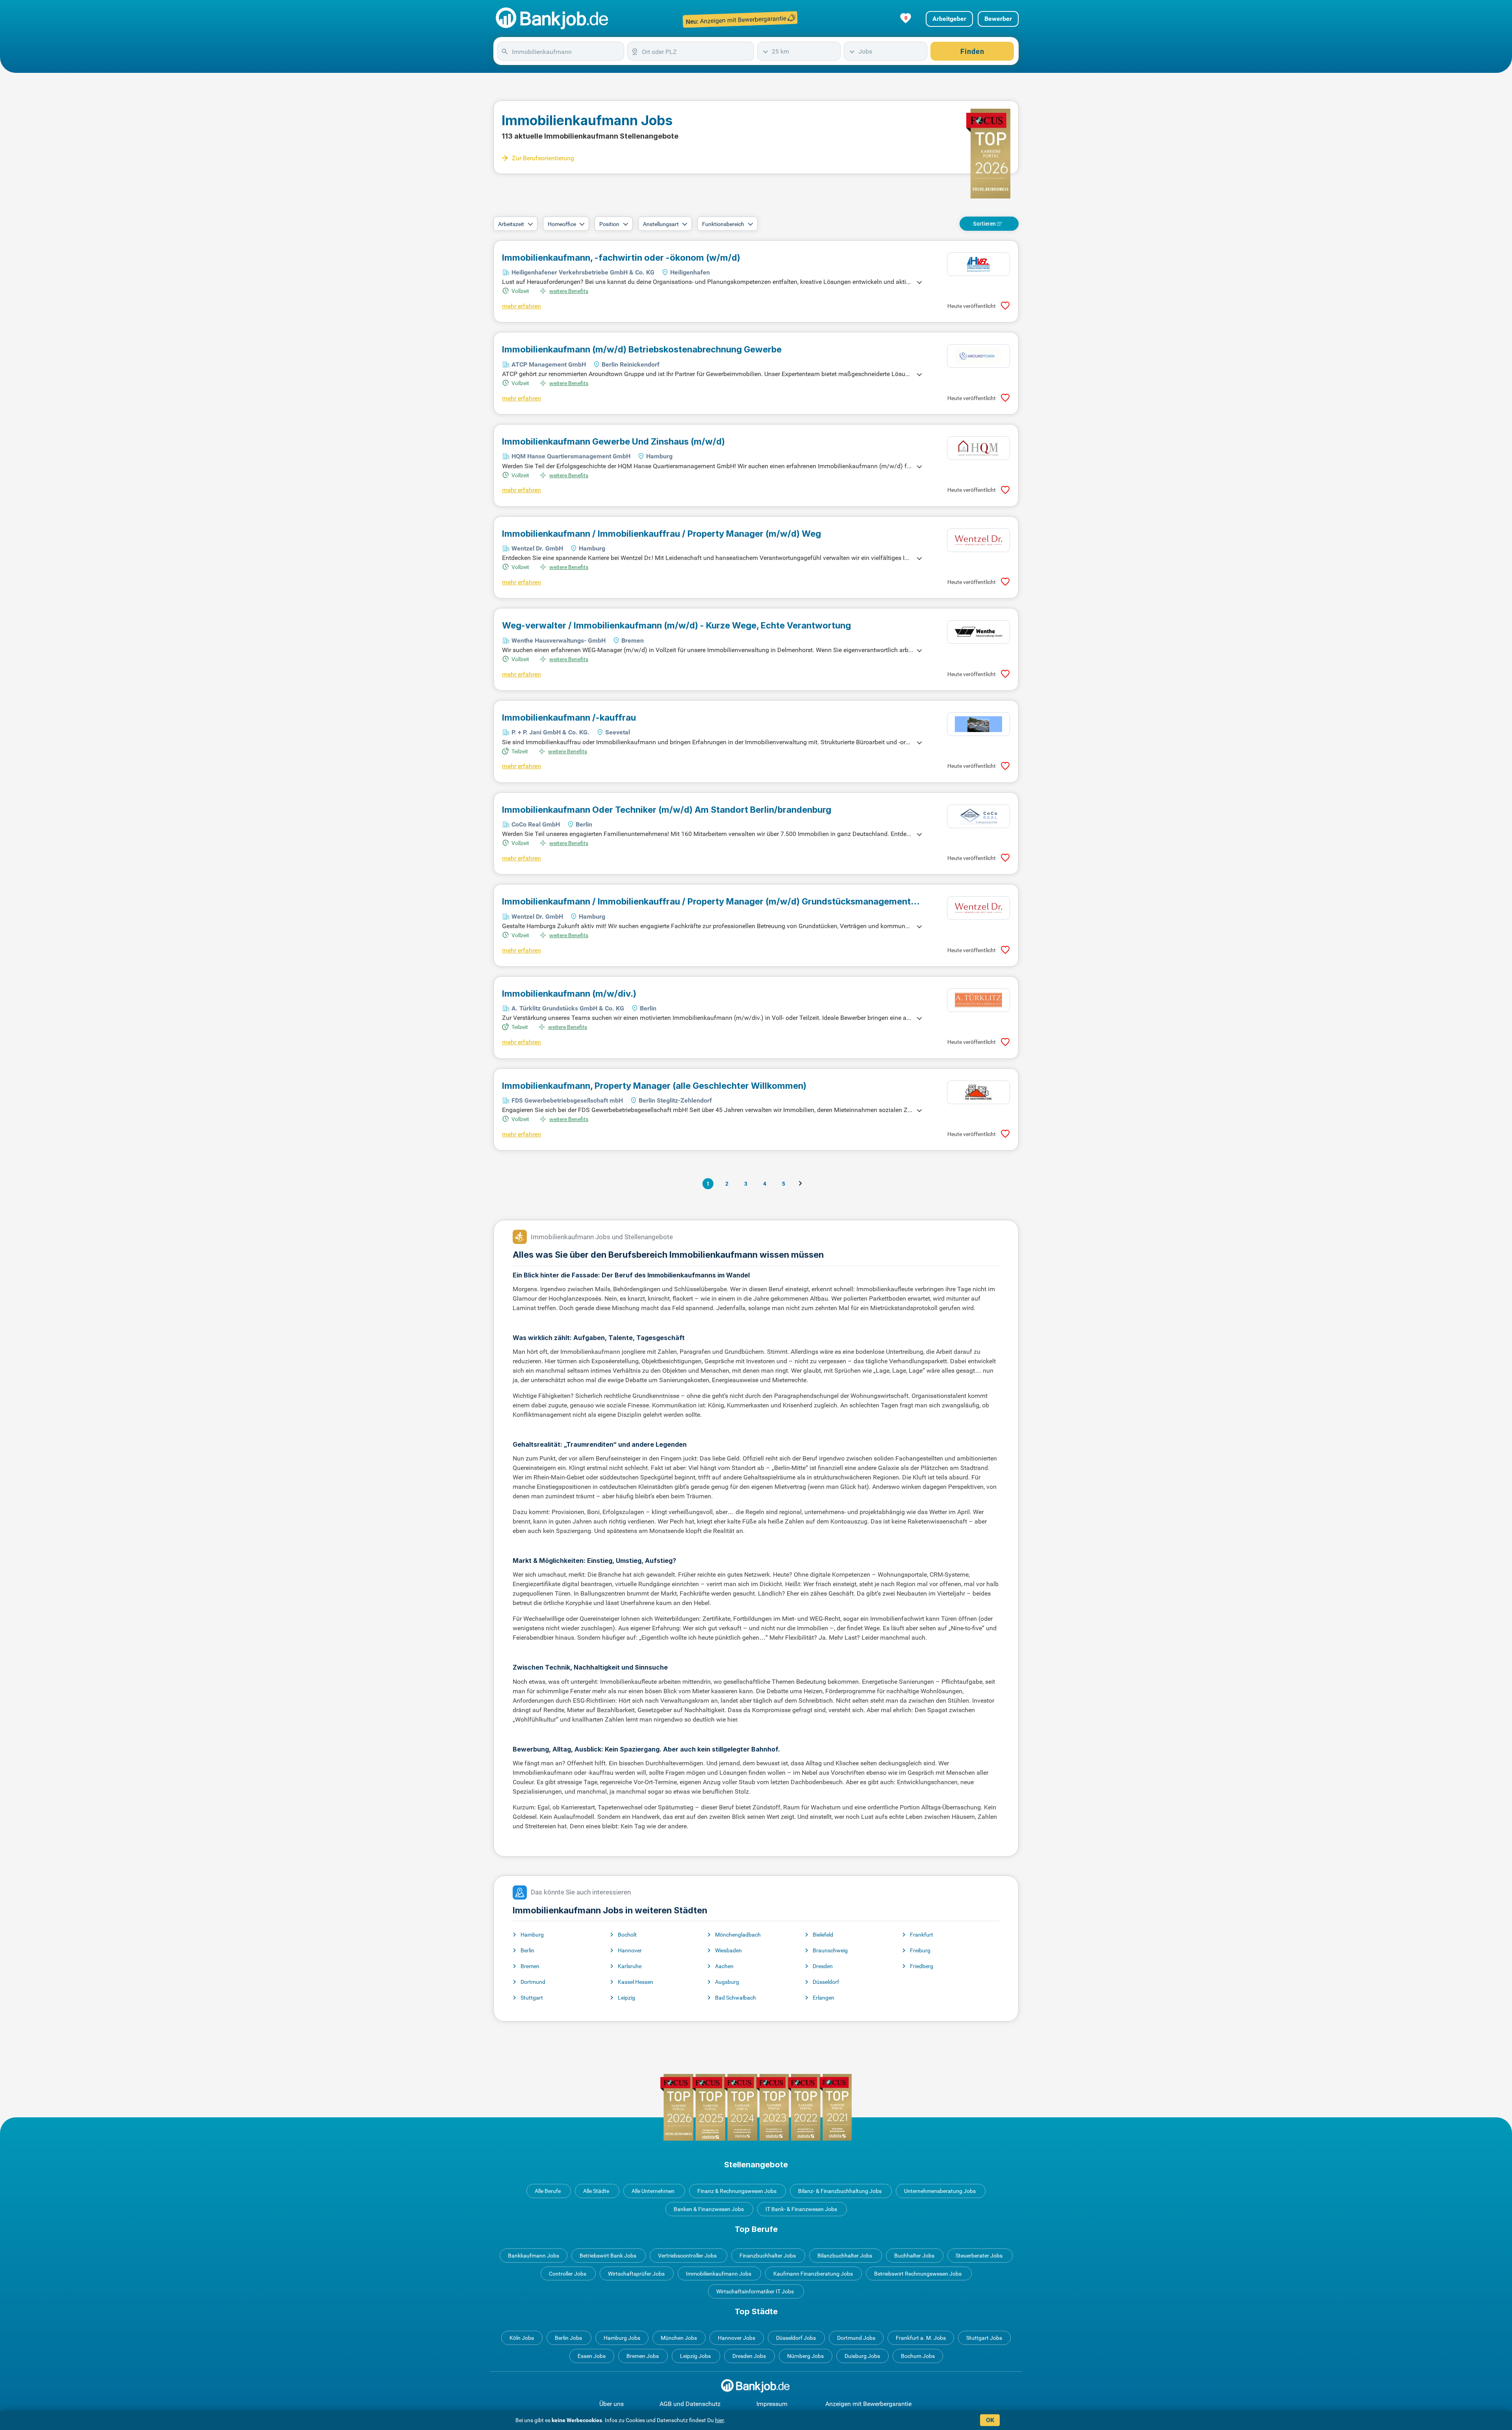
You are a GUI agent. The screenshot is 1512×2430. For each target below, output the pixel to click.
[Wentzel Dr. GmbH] (978, 540)
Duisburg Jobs (862, 2356)
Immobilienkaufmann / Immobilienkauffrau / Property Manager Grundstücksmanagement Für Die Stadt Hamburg (706, 901)
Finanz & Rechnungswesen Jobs (737, 2191)
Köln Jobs (522, 2338)
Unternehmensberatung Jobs (940, 2191)
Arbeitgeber (949, 19)
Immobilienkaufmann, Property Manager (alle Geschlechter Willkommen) (654, 1086)
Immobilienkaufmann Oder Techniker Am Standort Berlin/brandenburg (667, 810)
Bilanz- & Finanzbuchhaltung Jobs (840, 2191)
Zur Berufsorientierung (543, 158)
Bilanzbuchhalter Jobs (845, 2256)
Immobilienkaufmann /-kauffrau (569, 717)
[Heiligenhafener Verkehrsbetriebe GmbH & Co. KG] (978, 264)
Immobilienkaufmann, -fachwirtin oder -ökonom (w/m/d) (621, 258)
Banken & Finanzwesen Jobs (709, 2209)
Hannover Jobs (737, 2338)
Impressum (772, 2404)
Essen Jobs (592, 2356)
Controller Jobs (568, 2274)
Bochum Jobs (918, 2356)
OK (990, 2420)
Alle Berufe (548, 2191)
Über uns (611, 2404)
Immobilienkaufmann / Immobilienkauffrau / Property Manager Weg (661, 534)
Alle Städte (596, 2191)
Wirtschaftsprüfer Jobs (636, 2274)
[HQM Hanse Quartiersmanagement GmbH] (978, 448)
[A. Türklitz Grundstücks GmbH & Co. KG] (978, 1000)
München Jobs (679, 2338)
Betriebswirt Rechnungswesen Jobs (918, 2274)
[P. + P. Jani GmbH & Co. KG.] (978, 724)
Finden (972, 51)
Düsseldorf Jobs (796, 2338)
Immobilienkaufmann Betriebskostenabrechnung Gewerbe (642, 349)
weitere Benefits (569, 291)
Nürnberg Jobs (805, 2356)
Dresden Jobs (749, 2356)
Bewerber (998, 19)
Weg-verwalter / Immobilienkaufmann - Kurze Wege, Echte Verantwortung (676, 625)
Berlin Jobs (568, 2338)
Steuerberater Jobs (979, 2256)
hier (720, 2420)
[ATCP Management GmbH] (978, 356)
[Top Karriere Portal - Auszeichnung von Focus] (756, 2107)
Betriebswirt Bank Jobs (608, 2256)
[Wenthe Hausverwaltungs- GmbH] (978, 632)
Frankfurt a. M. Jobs (921, 2338)
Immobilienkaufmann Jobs (719, 2274)
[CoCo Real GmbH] (978, 816)
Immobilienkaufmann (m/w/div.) (569, 994)
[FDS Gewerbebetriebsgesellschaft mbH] (978, 1092)
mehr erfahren (522, 306)
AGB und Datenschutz (690, 2404)
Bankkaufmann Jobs (534, 2256)
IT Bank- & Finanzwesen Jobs (801, 2209)
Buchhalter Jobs (914, 2256)
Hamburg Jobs (622, 2338)
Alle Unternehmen (653, 2191)
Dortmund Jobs (856, 2338)
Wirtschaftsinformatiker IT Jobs (755, 2291)
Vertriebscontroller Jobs (687, 2256)
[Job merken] (1005, 306)
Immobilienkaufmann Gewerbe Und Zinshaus (613, 441)
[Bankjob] (553, 19)
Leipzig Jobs (695, 2356)
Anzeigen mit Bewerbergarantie (868, 2404)
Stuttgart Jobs (984, 2338)
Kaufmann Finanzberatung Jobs (813, 2274)
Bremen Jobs (643, 2356)
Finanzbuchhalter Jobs (768, 2256)
